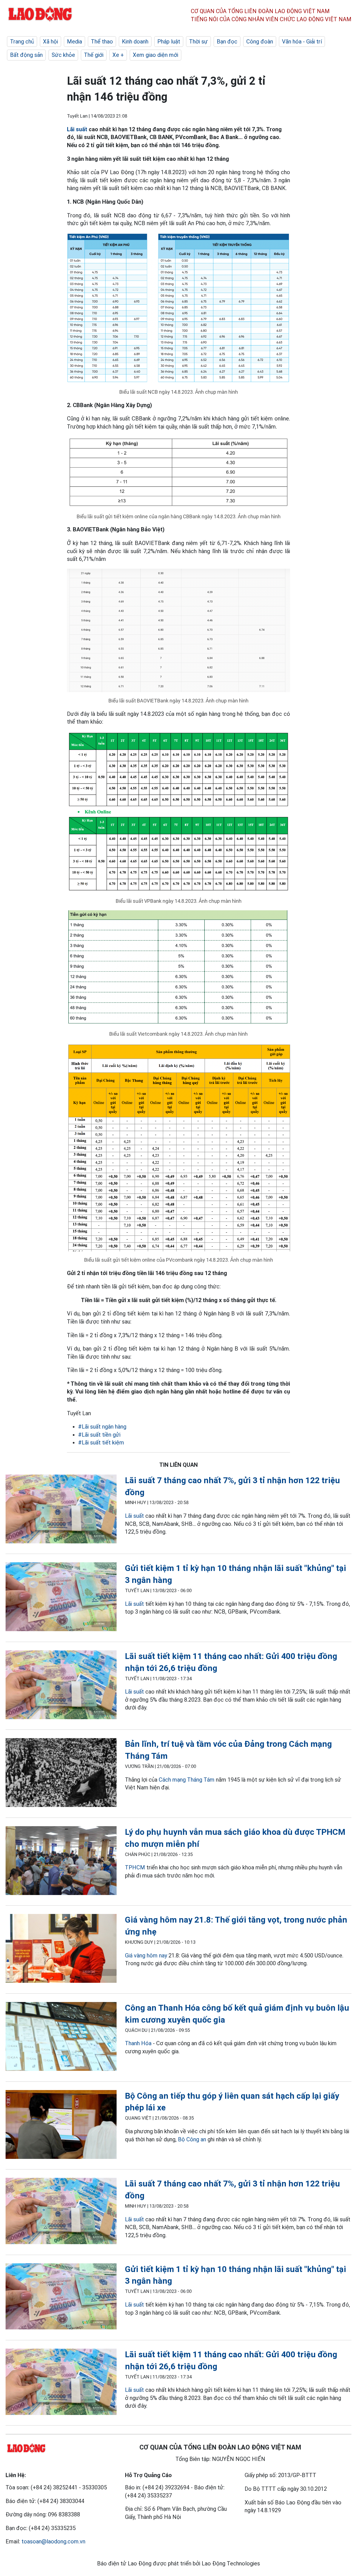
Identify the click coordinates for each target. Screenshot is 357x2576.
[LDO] (61, 1510)
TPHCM (135, 1867)
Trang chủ (22, 42)
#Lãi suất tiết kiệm (101, 1443)
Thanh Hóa (138, 2043)
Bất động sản (26, 55)
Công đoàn (260, 42)
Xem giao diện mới (155, 55)
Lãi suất (77, 129)
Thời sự (198, 42)
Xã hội (50, 42)
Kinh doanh (135, 42)
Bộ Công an (192, 2139)
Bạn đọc (227, 42)
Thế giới (94, 55)
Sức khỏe (63, 55)
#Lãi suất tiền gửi (99, 1435)
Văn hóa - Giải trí (302, 42)
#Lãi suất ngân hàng (102, 1427)
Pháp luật (169, 42)
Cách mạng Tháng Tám (187, 1780)
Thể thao (102, 42)
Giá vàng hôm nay (146, 1955)
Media (74, 42)
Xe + (118, 55)
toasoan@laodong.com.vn (53, 2541)
